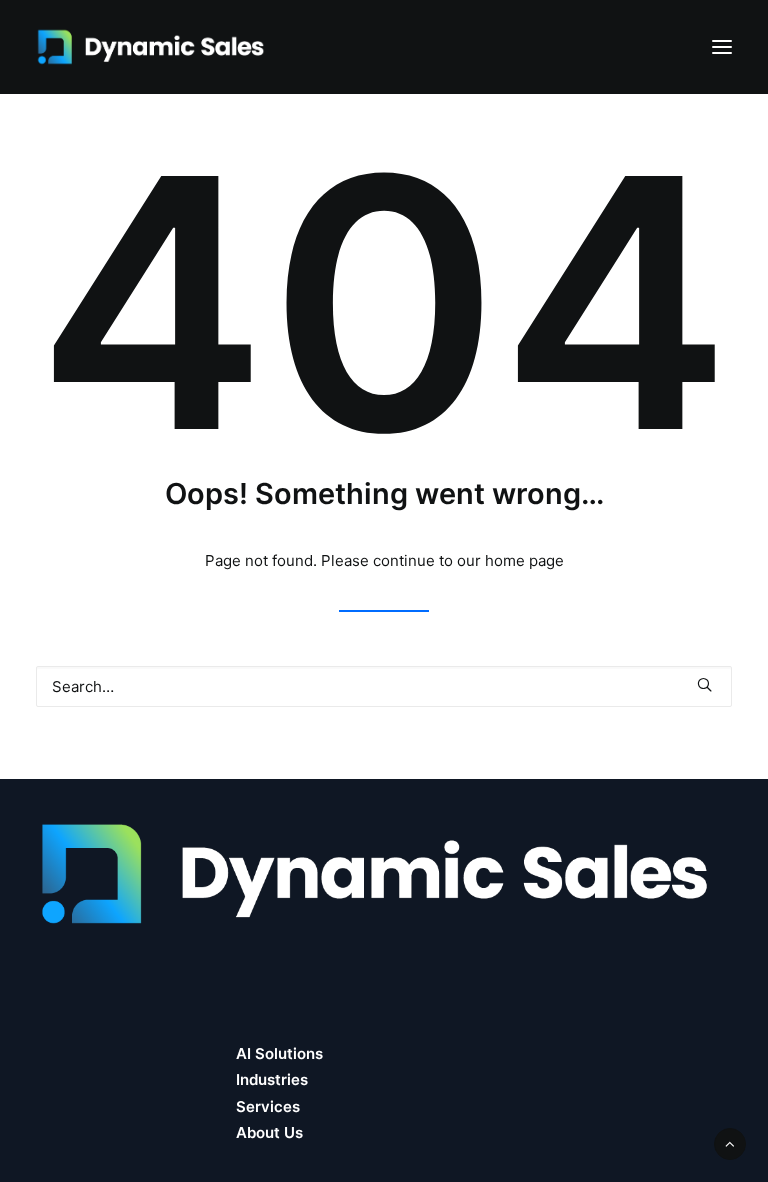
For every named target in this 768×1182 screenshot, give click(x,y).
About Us (269, 1132)
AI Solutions (279, 1053)
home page (524, 560)
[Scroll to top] (730, 1142)
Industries (272, 1079)
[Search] (384, 686)
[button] (722, 47)
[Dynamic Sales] (154, 47)
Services (268, 1106)
